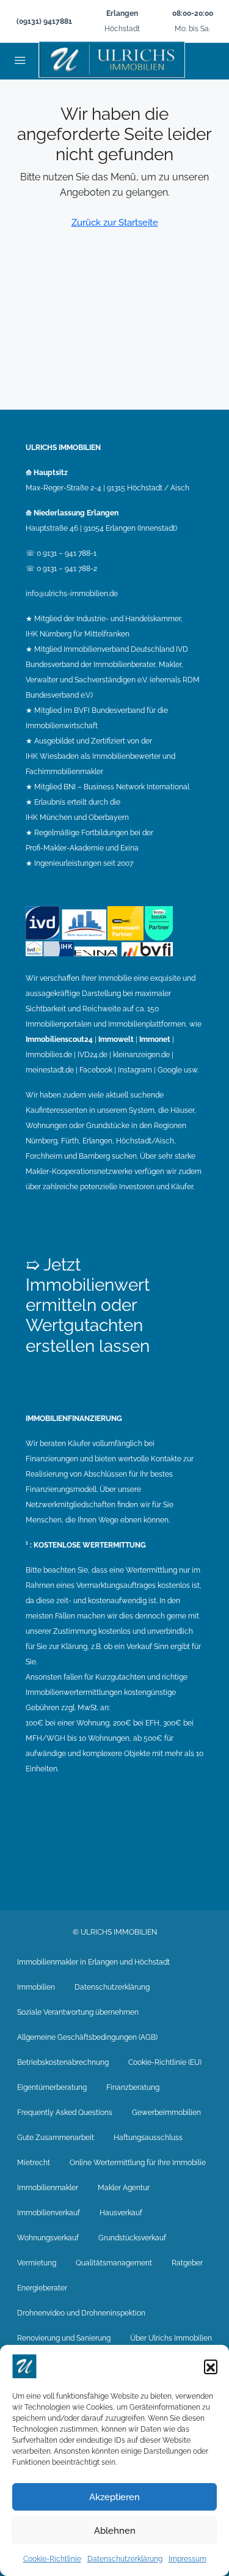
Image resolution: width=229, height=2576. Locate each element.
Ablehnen (115, 2531)
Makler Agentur (124, 2188)
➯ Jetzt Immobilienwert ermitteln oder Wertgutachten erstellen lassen (88, 1305)
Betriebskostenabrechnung (63, 2062)
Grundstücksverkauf (132, 2238)
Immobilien (36, 1987)
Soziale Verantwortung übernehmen (78, 2012)
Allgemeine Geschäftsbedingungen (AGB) (87, 2037)
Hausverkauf (121, 2213)
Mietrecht (34, 2163)
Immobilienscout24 (59, 1039)
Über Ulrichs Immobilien (171, 2338)
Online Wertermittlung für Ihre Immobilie (138, 2163)
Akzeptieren (114, 2497)
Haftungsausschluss (148, 2138)
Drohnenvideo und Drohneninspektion (81, 2313)
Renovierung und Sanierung (64, 2338)
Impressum (187, 2559)
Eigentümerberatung (52, 2087)
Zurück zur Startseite (115, 223)
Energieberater (42, 2288)
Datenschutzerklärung (125, 2559)
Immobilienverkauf (49, 2213)
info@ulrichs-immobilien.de (72, 594)
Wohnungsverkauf (48, 2238)
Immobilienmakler (48, 2188)
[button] (211, 2366)
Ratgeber (187, 2263)
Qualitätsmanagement (114, 2263)
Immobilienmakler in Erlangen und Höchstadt (93, 1962)
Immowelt (116, 1039)
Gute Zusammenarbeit (56, 2138)
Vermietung (37, 2263)
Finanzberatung (133, 2087)
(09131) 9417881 (44, 21)
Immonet (155, 1039)
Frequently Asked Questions (65, 2113)
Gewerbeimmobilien (166, 2113)
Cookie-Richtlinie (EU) (165, 2062)
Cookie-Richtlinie (52, 2559)
